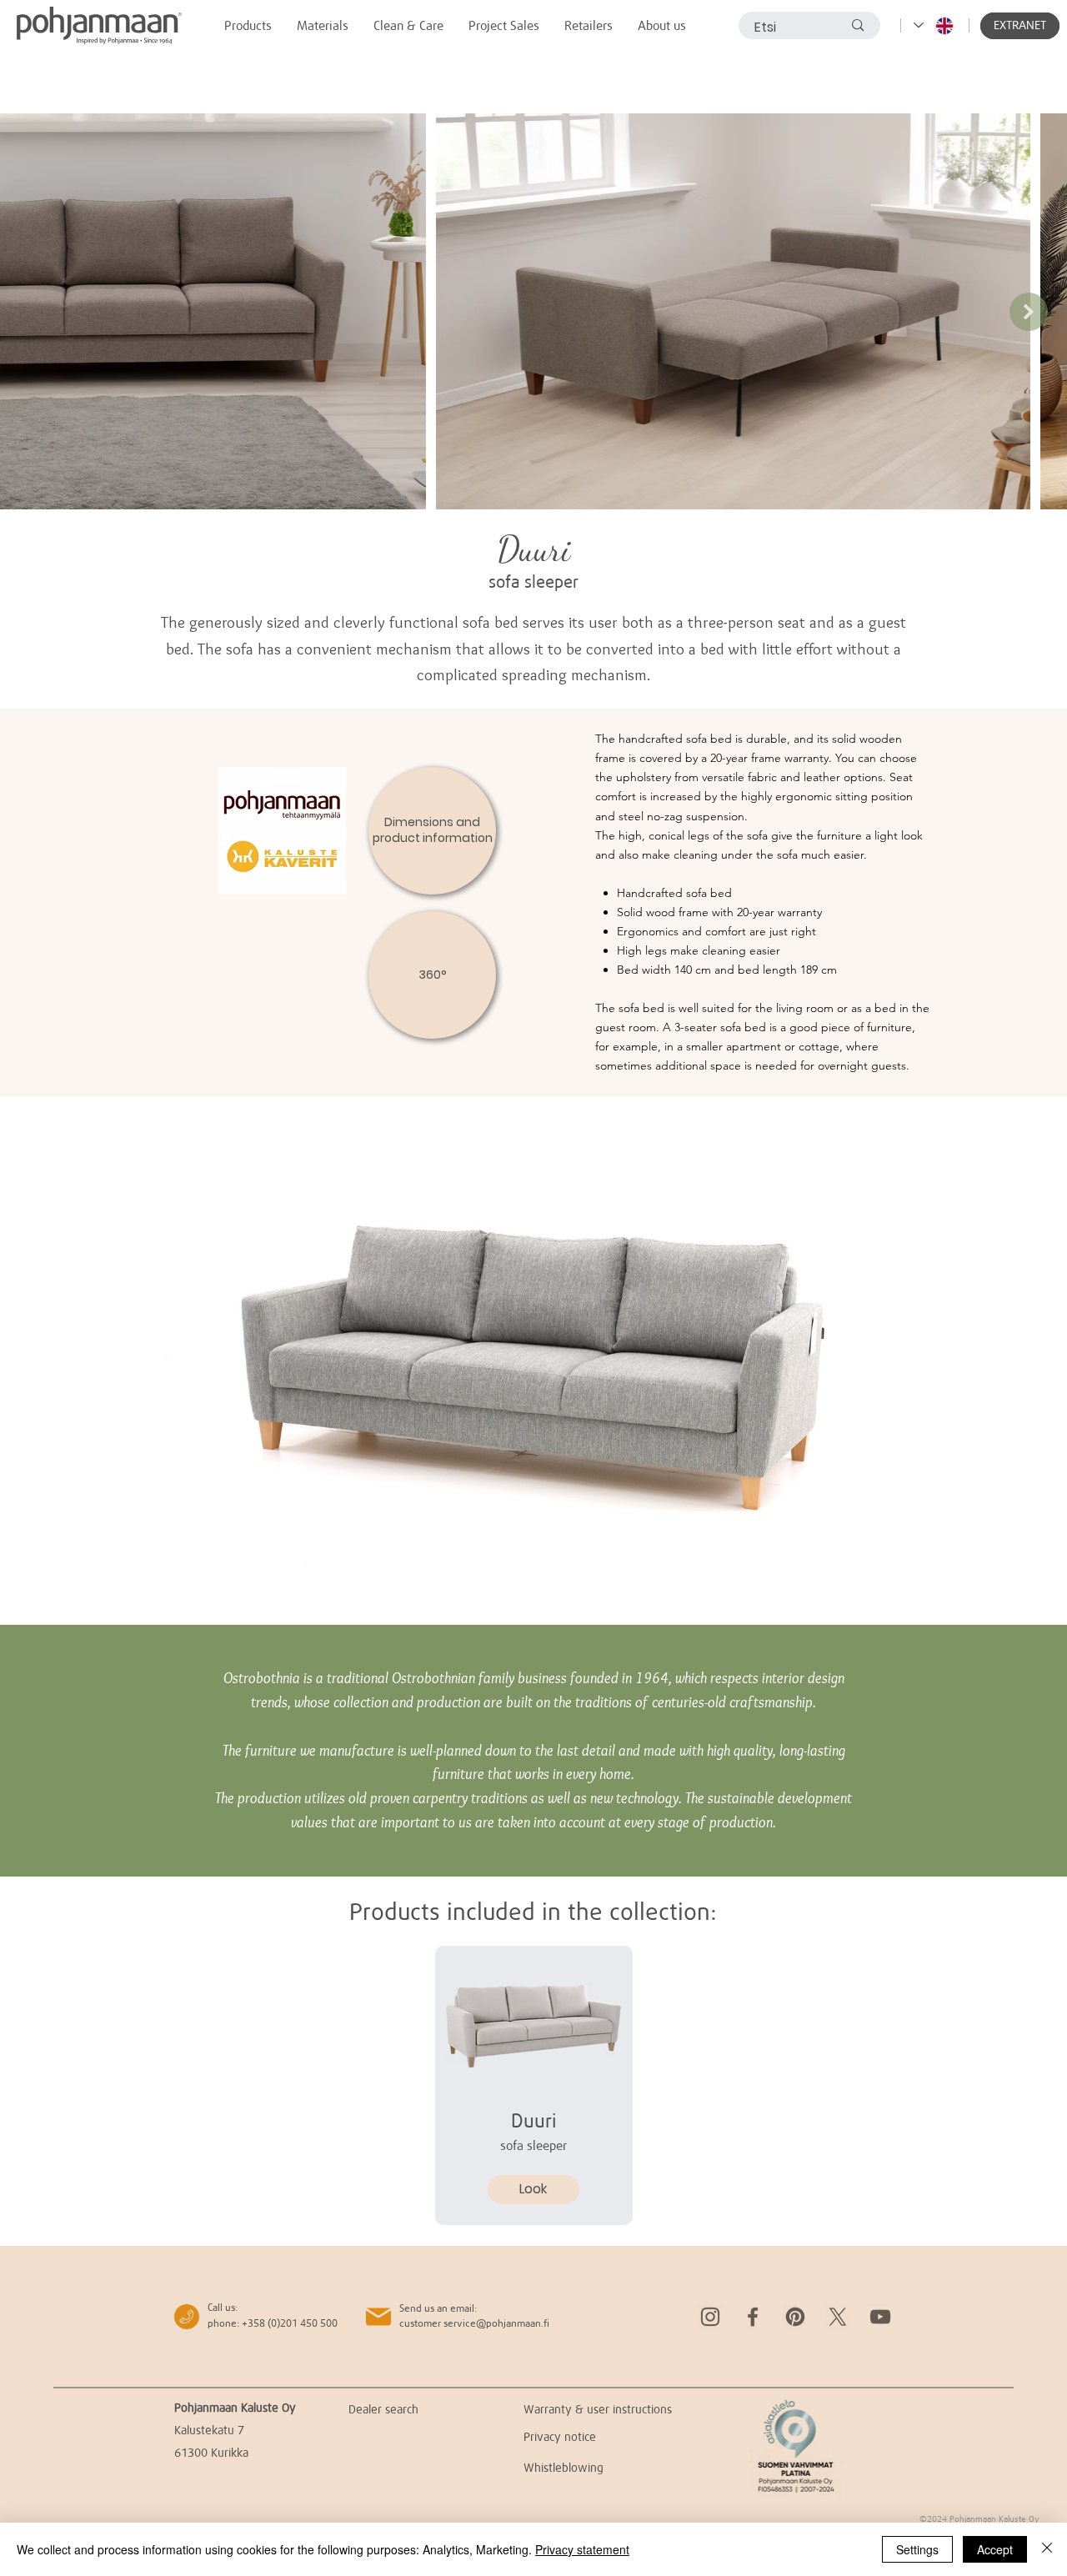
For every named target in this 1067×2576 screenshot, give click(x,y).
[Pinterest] (795, 2317)
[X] (838, 2317)
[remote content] (533, 1361)
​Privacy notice (560, 2436)
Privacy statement (582, 2549)
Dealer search (383, 2409)
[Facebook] (753, 2317)
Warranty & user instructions (598, 2409)
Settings (917, 2549)
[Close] (1047, 2549)
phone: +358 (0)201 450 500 (273, 2323)
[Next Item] (1029, 312)
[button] (1020, 26)
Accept (995, 2549)
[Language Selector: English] (934, 25)
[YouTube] (880, 2317)
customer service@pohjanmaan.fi (474, 2323)
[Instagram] (710, 2317)
